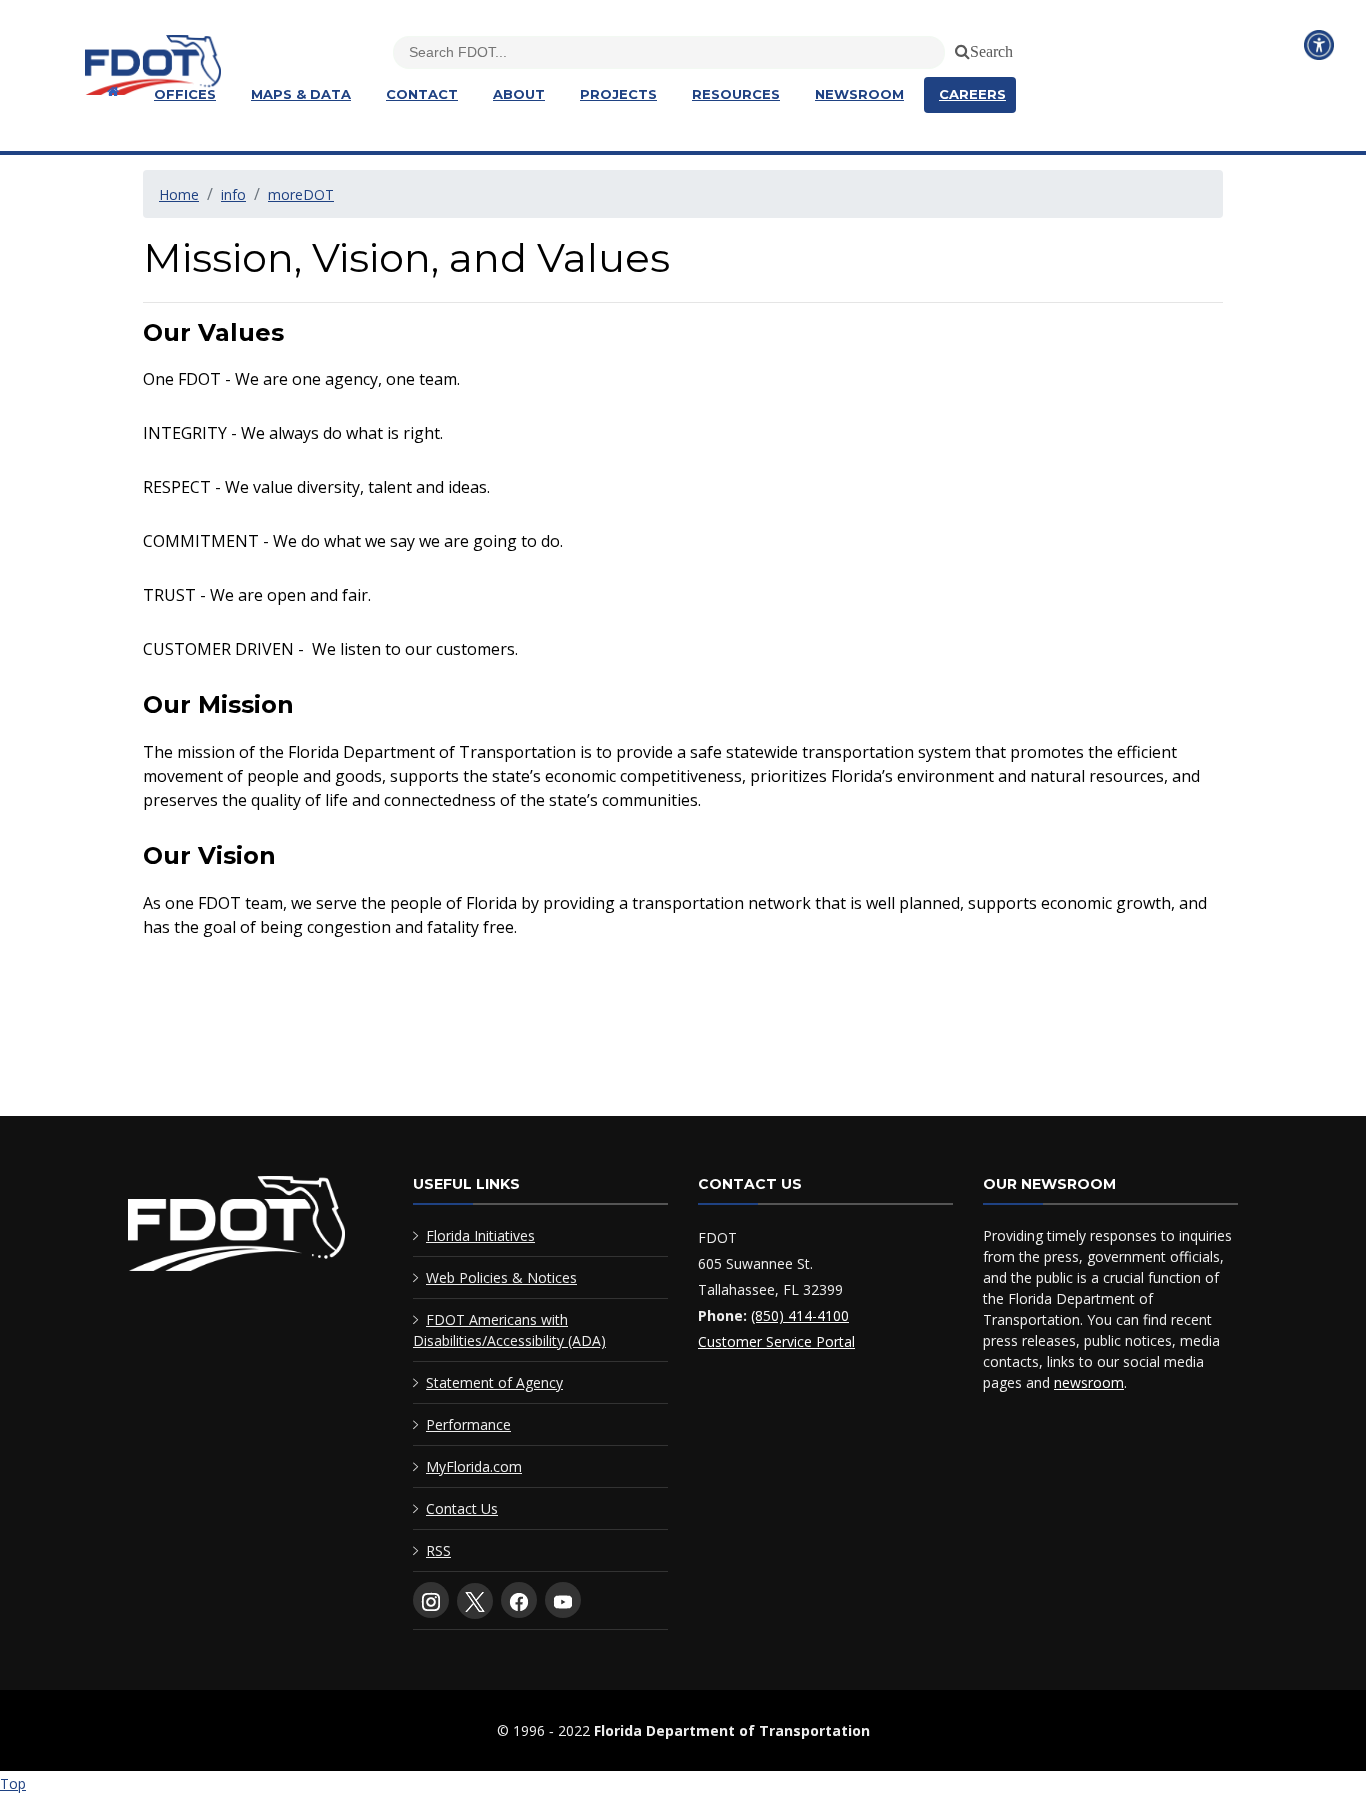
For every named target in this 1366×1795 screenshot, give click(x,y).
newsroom (1089, 1382)
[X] (475, 1601)
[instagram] (431, 1600)
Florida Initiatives (480, 1235)
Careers (972, 94)
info (233, 194)
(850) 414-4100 (800, 1315)
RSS (438, 1550)
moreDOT (301, 194)
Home (179, 194)
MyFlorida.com (474, 1466)
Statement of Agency (494, 1382)
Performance (468, 1424)
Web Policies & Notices (501, 1277)
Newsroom (859, 94)
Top (13, 1783)
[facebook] (519, 1600)
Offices (185, 94)
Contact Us (462, 1508)
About (519, 94)
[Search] (959, 48)
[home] (236, 1227)
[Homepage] (110, 91)
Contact (422, 94)
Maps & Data (301, 94)
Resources (736, 94)
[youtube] (563, 1600)
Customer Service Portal (776, 1341)
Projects (618, 94)
